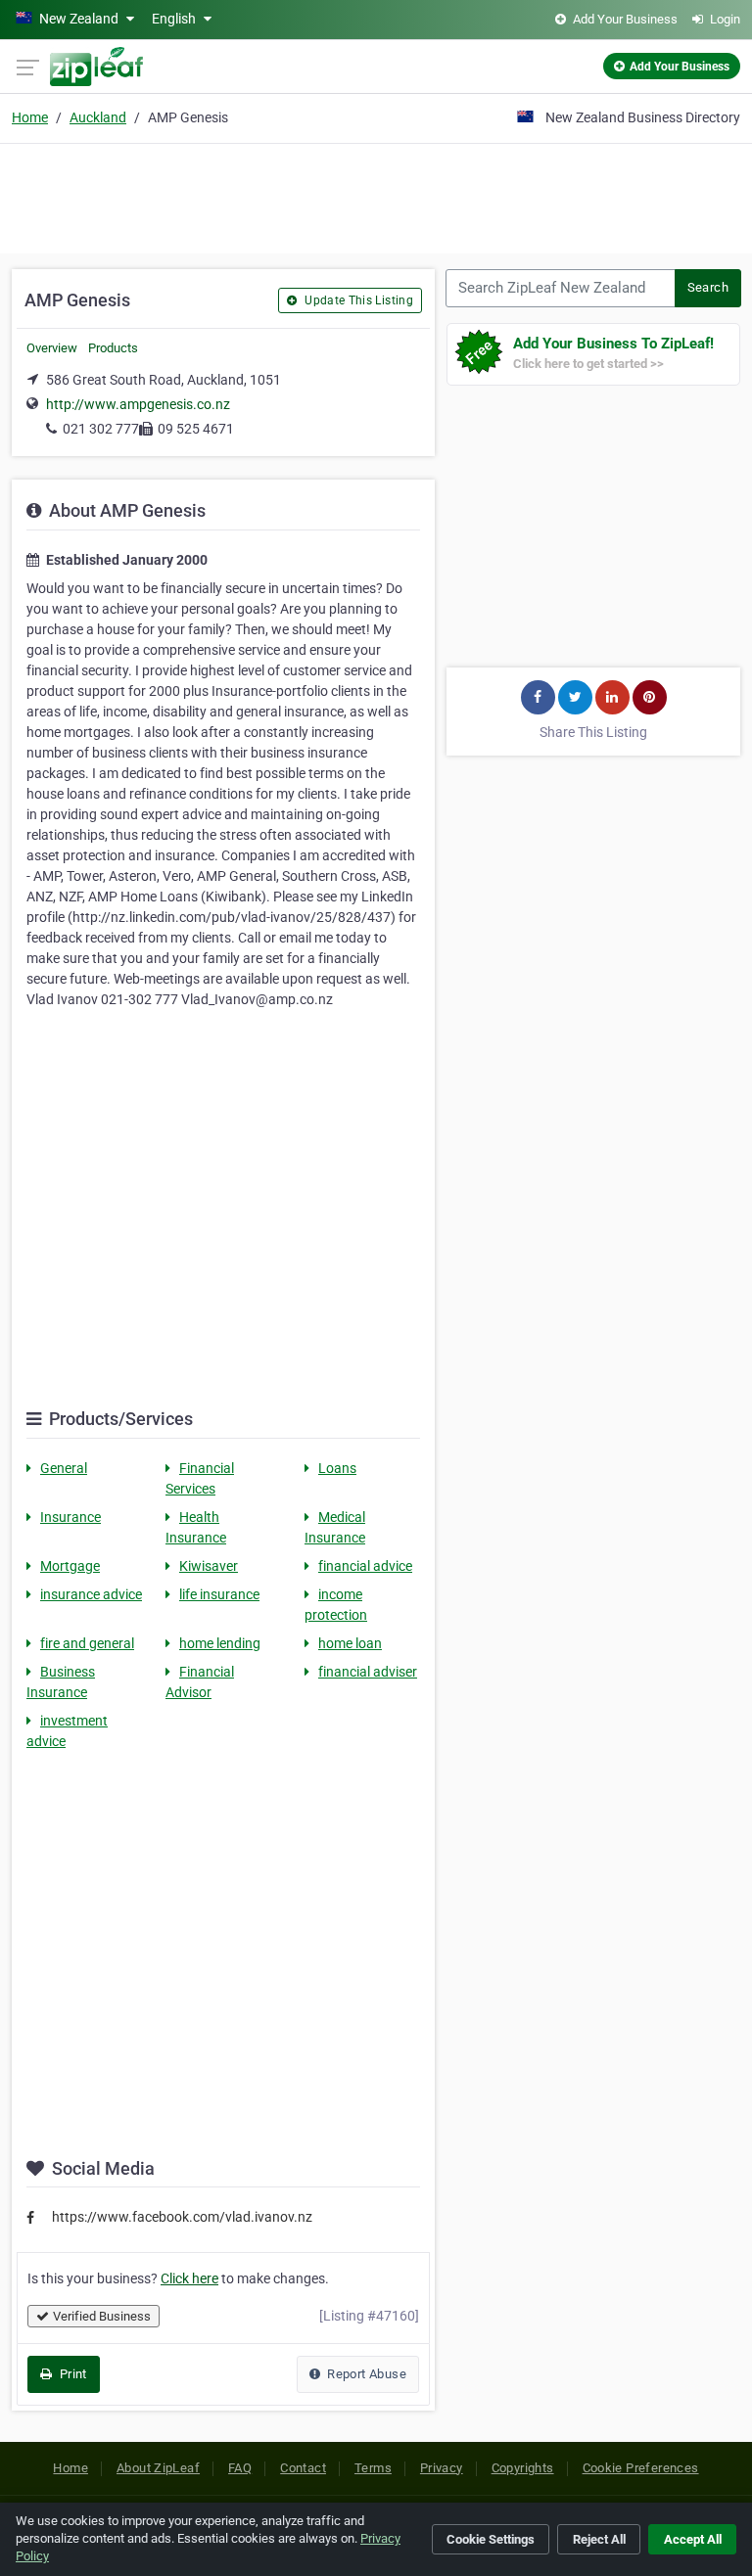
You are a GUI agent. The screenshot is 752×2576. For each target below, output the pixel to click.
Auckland (98, 117)
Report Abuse (365, 2374)
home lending (220, 1643)
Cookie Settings (491, 2539)
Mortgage (70, 1566)
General (64, 1468)
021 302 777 (101, 429)
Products (113, 348)
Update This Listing (357, 300)
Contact (303, 2468)
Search (708, 287)
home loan (350, 1643)
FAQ (240, 2468)
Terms (373, 2468)
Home (30, 117)
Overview (52, 348)
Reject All (599, 2539)
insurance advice (91, 1594)
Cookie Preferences (641, 2468)
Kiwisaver (209, 1566)
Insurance (70, 1517)
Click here (189, 2278)
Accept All (693, 2539)
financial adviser (368, 1672)
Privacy (442, 2468)
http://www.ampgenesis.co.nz (138, 404)
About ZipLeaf (158, 2468)
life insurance (219, 1594)
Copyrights (523, 2468)
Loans (337, 1468)
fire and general (87, 1643)
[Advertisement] (376, 196)
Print (71, 2374)
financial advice (365, 1566)
